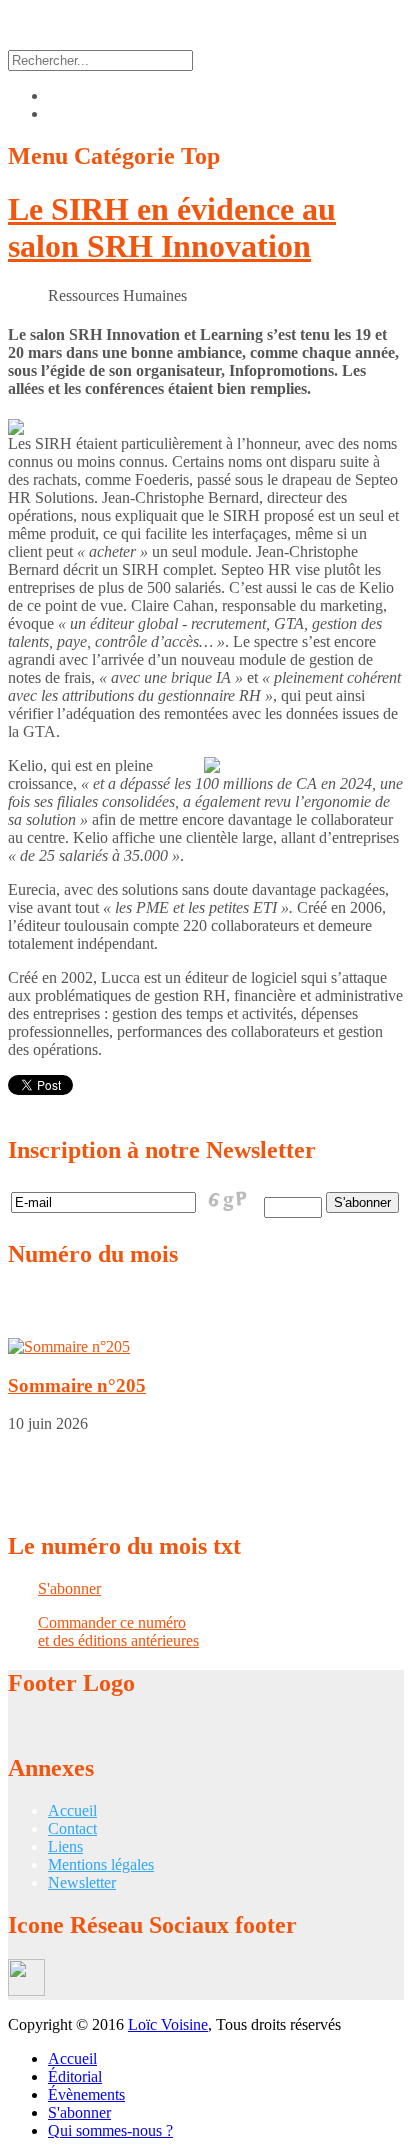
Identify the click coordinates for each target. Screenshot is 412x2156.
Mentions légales (101, 1864)
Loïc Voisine (168, 2024)
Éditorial (75, 2076)
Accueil (72, 1810)
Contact (72, 1828)
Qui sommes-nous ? (110, 2130)
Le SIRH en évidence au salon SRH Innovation (172, 227)
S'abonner (69, 1588)
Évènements (86, 2094)
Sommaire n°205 (77, 1385)
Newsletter (82, 1882)
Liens (65, 1846)
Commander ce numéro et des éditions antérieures (118, 1631)
